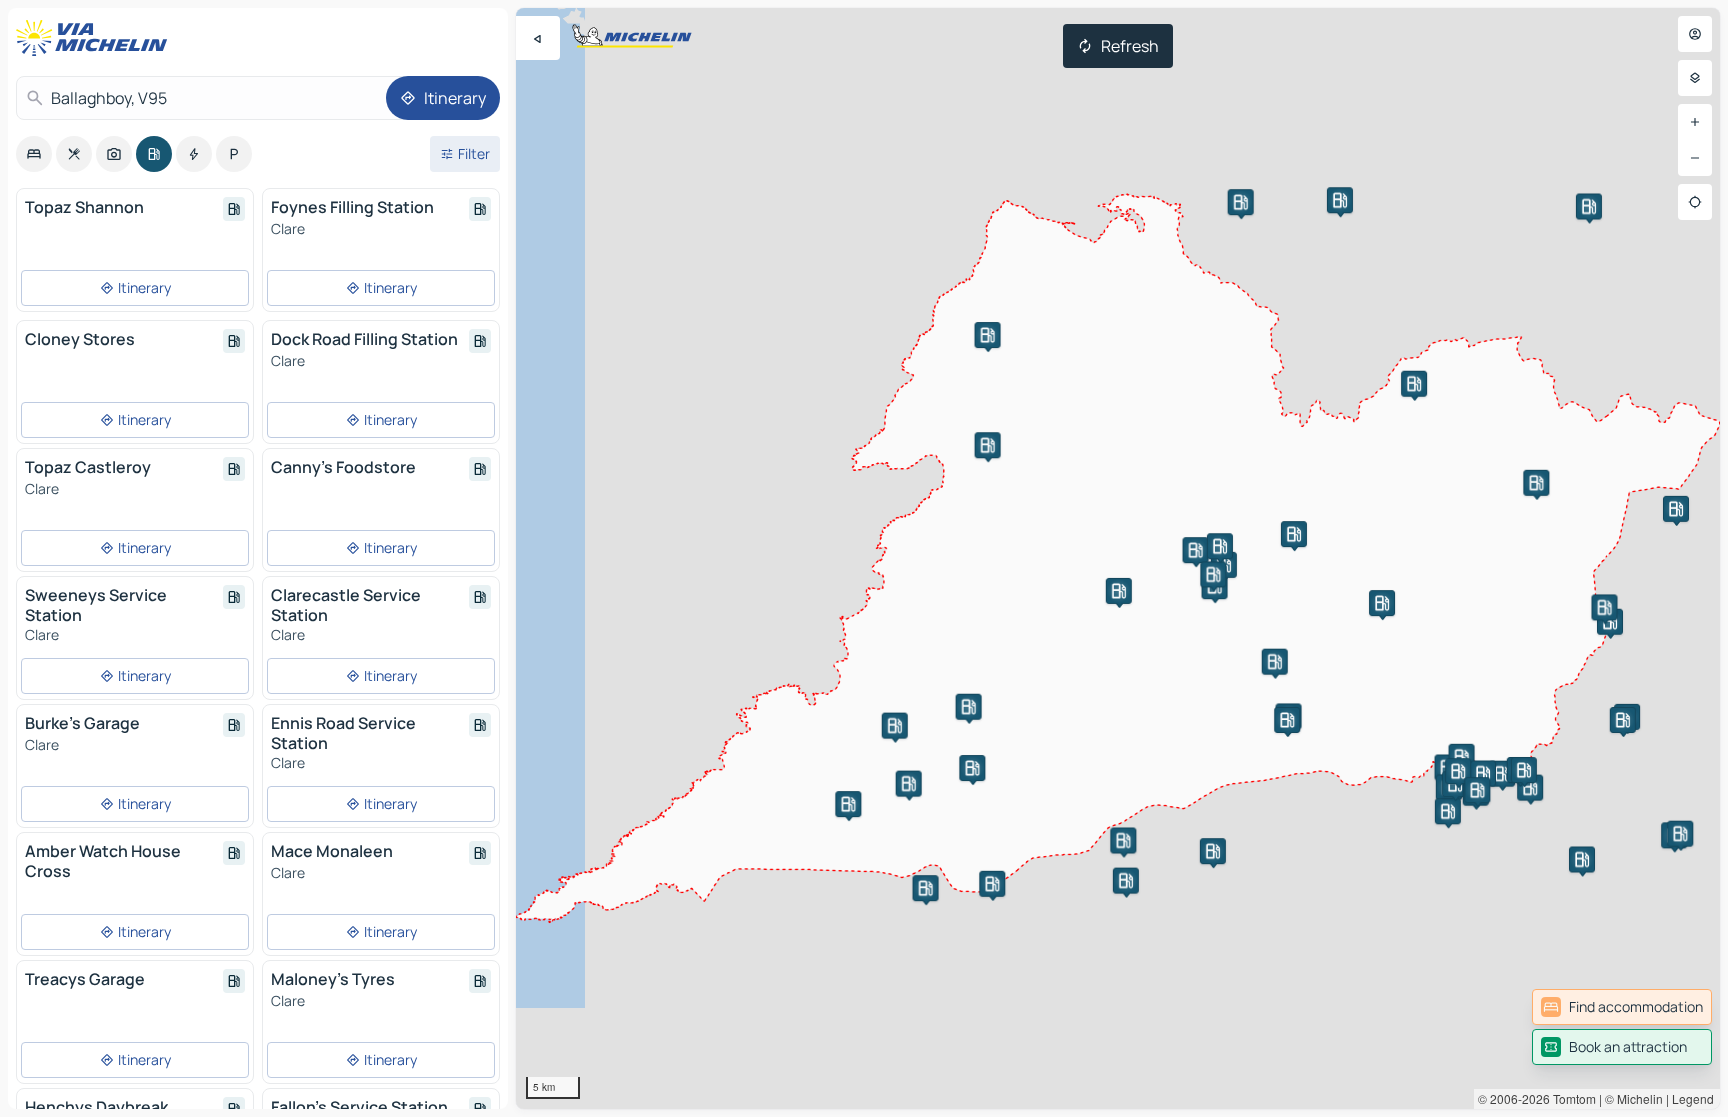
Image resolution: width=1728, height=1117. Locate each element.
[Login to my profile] (1695, 34)
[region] (1118, 558)
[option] (34, 154)
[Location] (1695, 202)
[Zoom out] (1695, 158)
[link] (1622, 1007)
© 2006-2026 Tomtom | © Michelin (1570, 1098)
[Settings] (1695, 78)
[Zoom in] (1695, 122)
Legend (1693, 1098)
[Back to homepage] (96, 38)
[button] (1123, 840)
